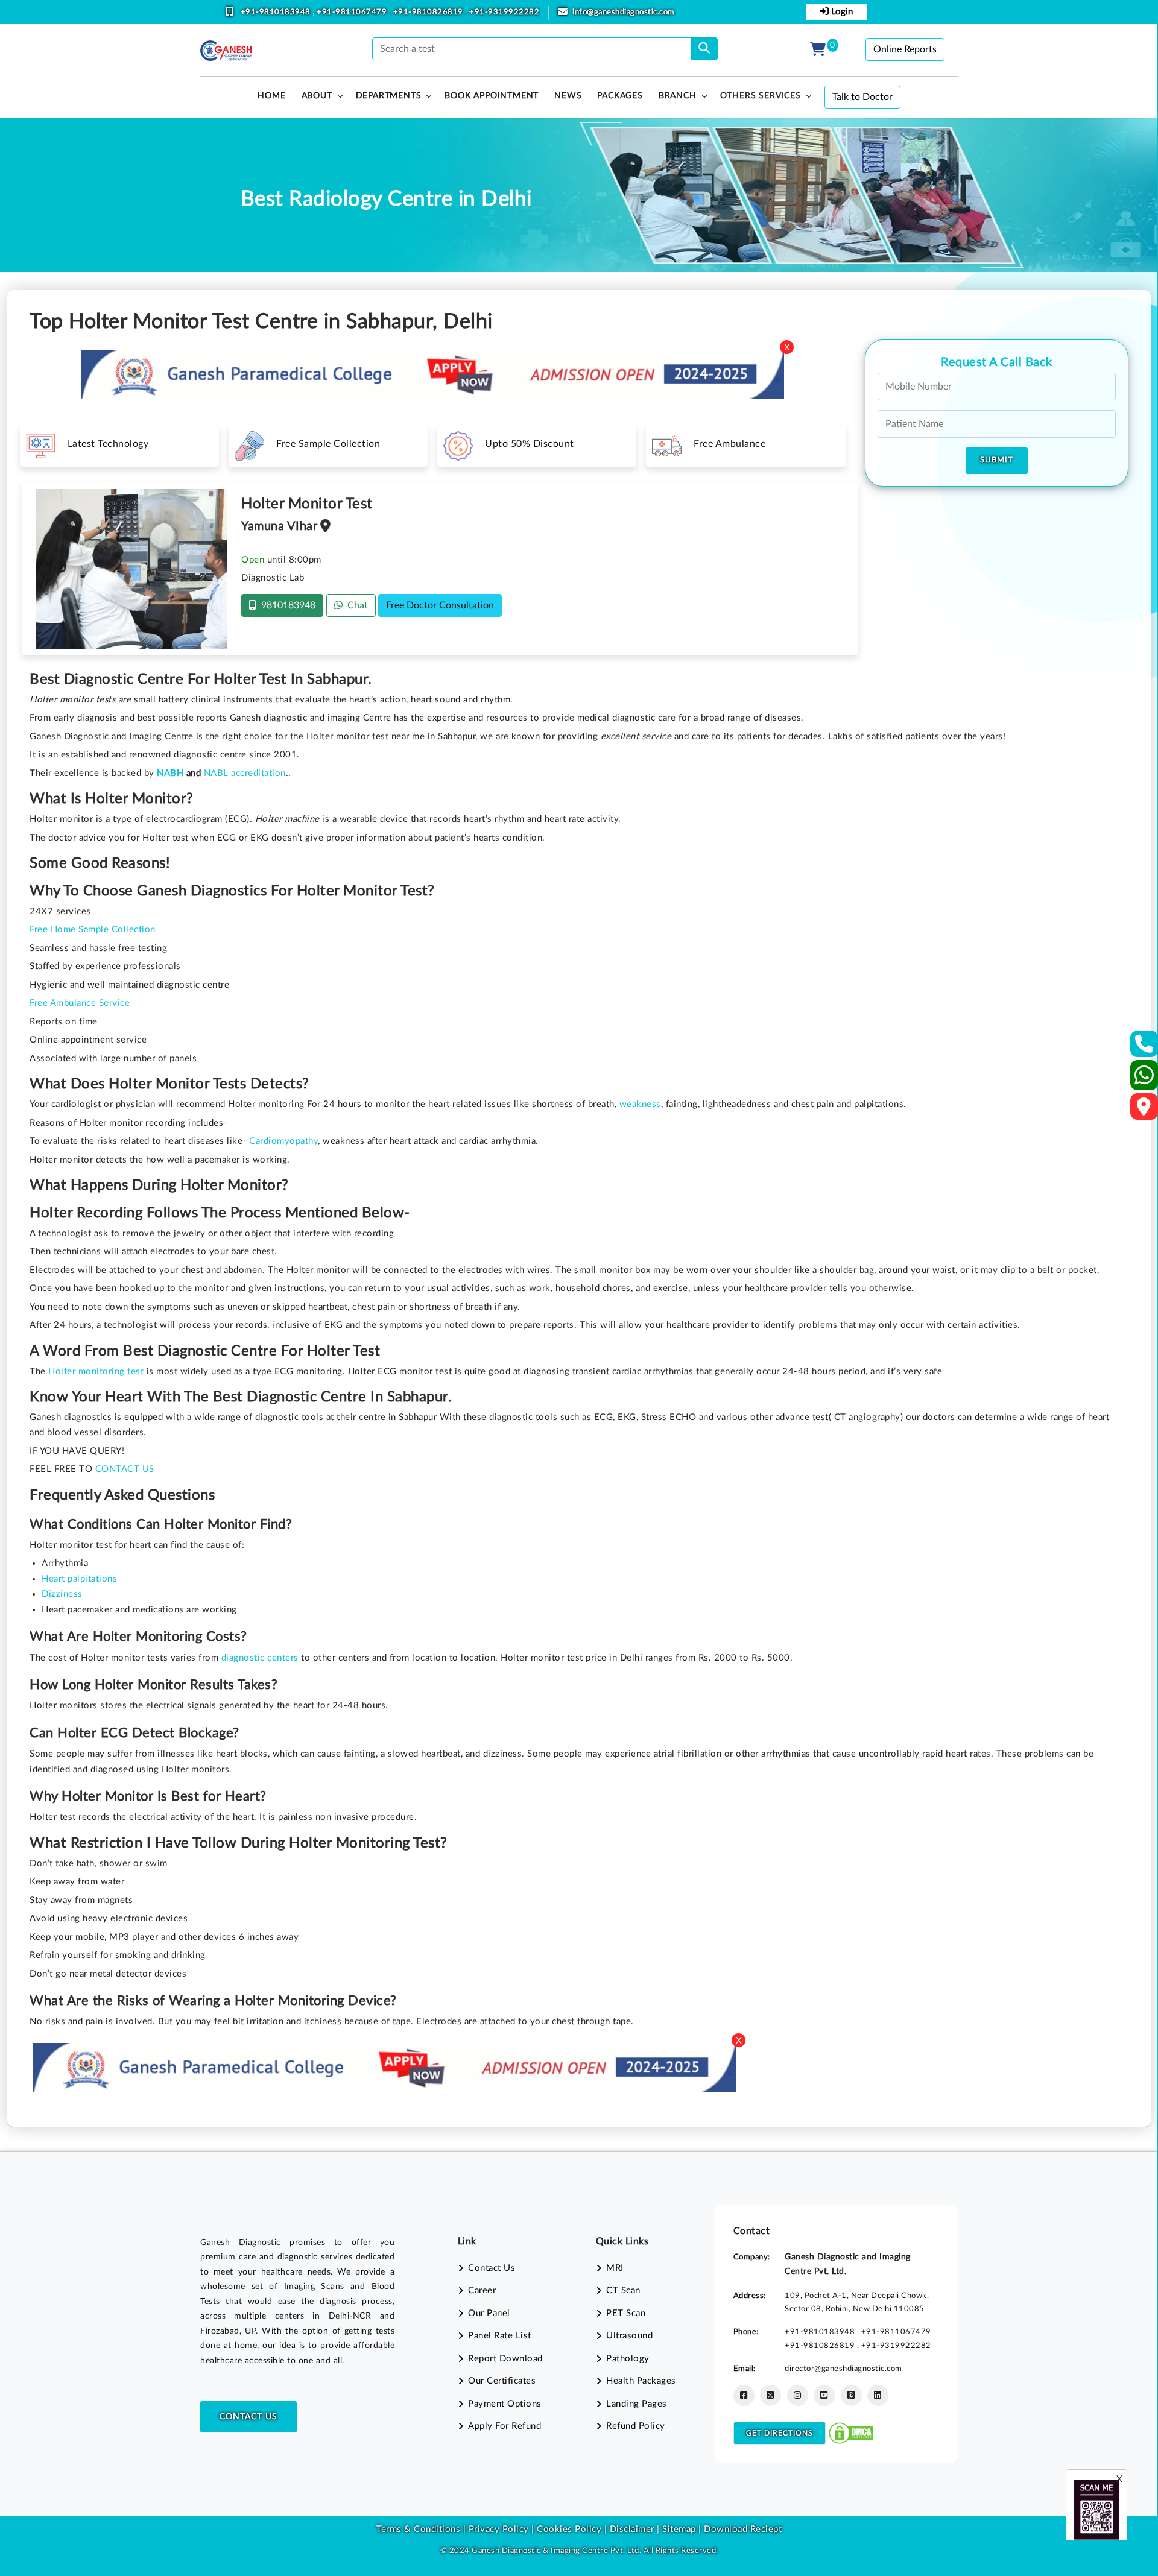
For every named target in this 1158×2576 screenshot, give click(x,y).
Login (841, 12)
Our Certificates (502, 2381)
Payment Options (505, 2404)
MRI (615, 2268)
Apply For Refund (505, 2426)
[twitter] (770, 2395)
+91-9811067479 (353, 12)
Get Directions (780, 2433)
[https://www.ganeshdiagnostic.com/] (226, 51)
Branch (678, 96)
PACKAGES (620, 96)
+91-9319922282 (504, 12)
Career (482, 2290)
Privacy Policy (497, 2529)
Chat (355, 605)
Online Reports (905, 49)
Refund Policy (636, 2426)
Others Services (761, 96)
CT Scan (623, 2290)
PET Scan (626, 2313)
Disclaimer (632, 2529)
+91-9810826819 (429, 12)
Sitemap (679, 2529)
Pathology (628, 2359)
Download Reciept (743, 2529)
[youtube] (824, 2395)
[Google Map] (1144, 1110)
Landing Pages (637, 2404)
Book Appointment (492, 96)
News (568, 96)
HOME (271, 96)
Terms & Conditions (418, 2529)
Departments (389, 96)
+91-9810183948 (277, 12)
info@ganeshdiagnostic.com (624, 12)
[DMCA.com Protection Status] (851, 2432)
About (317, 96)
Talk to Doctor (862, 97)
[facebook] (744, 2395)
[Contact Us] (1144, 1048)
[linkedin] (878, 2395)
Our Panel (489, 2313)
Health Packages (641, 2381)
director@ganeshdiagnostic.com (843, 2369)
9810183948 (286, 605)
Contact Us (248, 2417)
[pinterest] (851, 2395)
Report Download (505, 2359)
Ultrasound (629, 2336)
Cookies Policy (569, 2529)
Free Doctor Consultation (440, 605)
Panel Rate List (500, 2336)
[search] (704, 49)
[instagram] (798, 2395)
